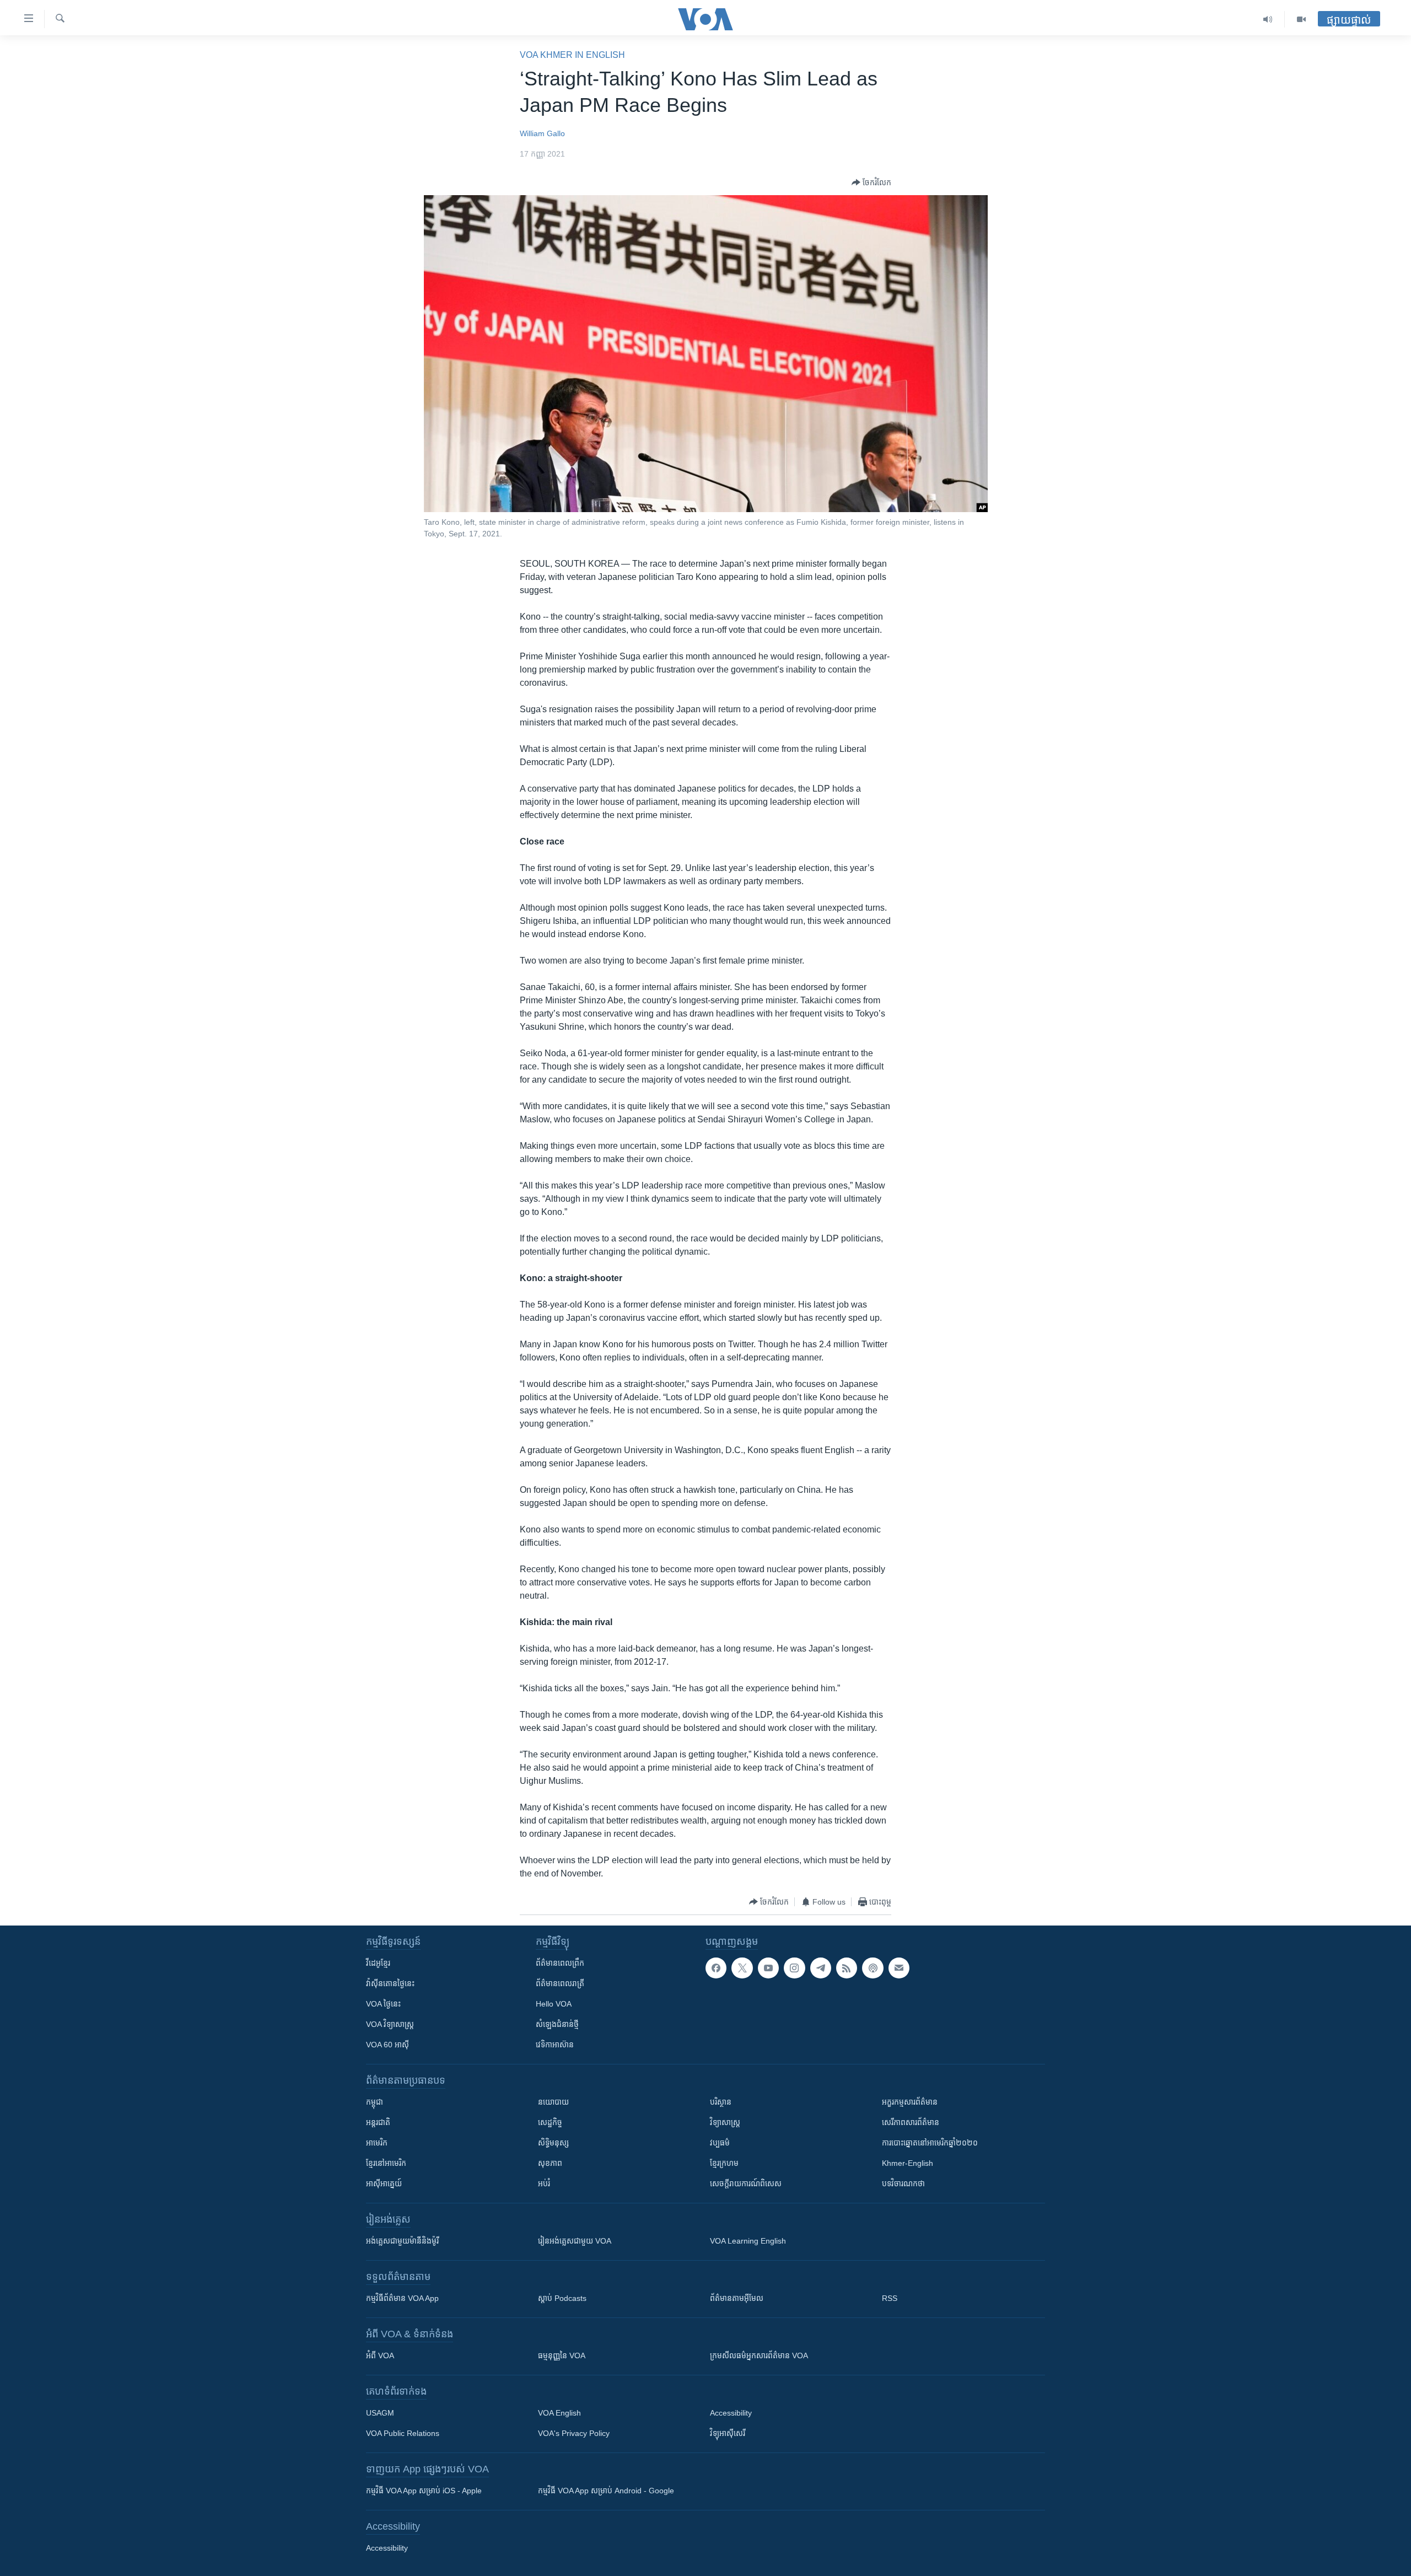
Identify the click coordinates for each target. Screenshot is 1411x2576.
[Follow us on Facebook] (716, 1968)
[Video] (1301, 19)
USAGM (380, 2413)
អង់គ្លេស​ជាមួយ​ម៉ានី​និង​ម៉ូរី (402, 2241)
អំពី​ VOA (380, 2355)
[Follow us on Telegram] (821, 1968)
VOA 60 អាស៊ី (387, 2045)
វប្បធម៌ (720, 2143)
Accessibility (731, 2413)
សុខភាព (550, 2163)
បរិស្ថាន (721, 2102)
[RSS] (847, 1968)
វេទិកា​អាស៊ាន (555, 2045)
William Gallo (542, 133)
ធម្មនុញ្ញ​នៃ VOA (562, 2355)
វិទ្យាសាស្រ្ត (725, 2122)
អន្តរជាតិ (378, 2122)
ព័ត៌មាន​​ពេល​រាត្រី (560, 1983)
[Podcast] (873, 1968)
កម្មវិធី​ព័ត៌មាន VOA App (402, 2298)
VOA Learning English (748, 2241)
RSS (890, 2298)
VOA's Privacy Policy (574, 2433)
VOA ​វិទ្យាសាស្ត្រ (390, 2024)
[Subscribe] (899, 1968)
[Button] (871, 182)
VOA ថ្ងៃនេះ (383, 2004)
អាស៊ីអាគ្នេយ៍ (384, 2184)
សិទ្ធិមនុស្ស (553, 2143)
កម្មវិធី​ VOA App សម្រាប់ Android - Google (606, 2491)
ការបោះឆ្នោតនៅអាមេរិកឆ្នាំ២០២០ (930, 2143)
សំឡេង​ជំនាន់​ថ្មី (557, 2024)
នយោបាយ (553, 2102)
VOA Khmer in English (572, 55)
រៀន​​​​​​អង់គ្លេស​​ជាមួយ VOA (575, 2241)
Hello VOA (554, 2004)
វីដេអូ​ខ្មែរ (378, 1963)
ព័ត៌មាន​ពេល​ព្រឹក (560, 1963)
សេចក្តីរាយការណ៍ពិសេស (746, 2184)
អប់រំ (544, 2184)
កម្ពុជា (375, 2102)
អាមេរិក (377, 2143)
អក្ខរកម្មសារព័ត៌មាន (910, 2102)
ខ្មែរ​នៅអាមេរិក (386, 2163)
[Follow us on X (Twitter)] (742, 1968)
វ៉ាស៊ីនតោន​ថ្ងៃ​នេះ (390, 1983)
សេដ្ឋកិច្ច (550, 2122)
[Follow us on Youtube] (768, 1968)
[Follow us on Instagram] (794, 1968)
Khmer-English (908, 2163)
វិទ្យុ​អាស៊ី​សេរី (728, 2433)
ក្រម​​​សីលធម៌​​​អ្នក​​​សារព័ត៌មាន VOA (759, 2355)
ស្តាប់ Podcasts (562, 2298)
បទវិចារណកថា (903, 2184)
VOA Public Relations (403, 2433)
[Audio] (1268, 19)
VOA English (559, 2413)
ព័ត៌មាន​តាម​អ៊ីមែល (737, 2298)
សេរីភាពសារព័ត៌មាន (911, 2122)
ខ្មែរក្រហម (724, 2163)
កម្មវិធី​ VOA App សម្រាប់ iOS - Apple (424, 2491)
